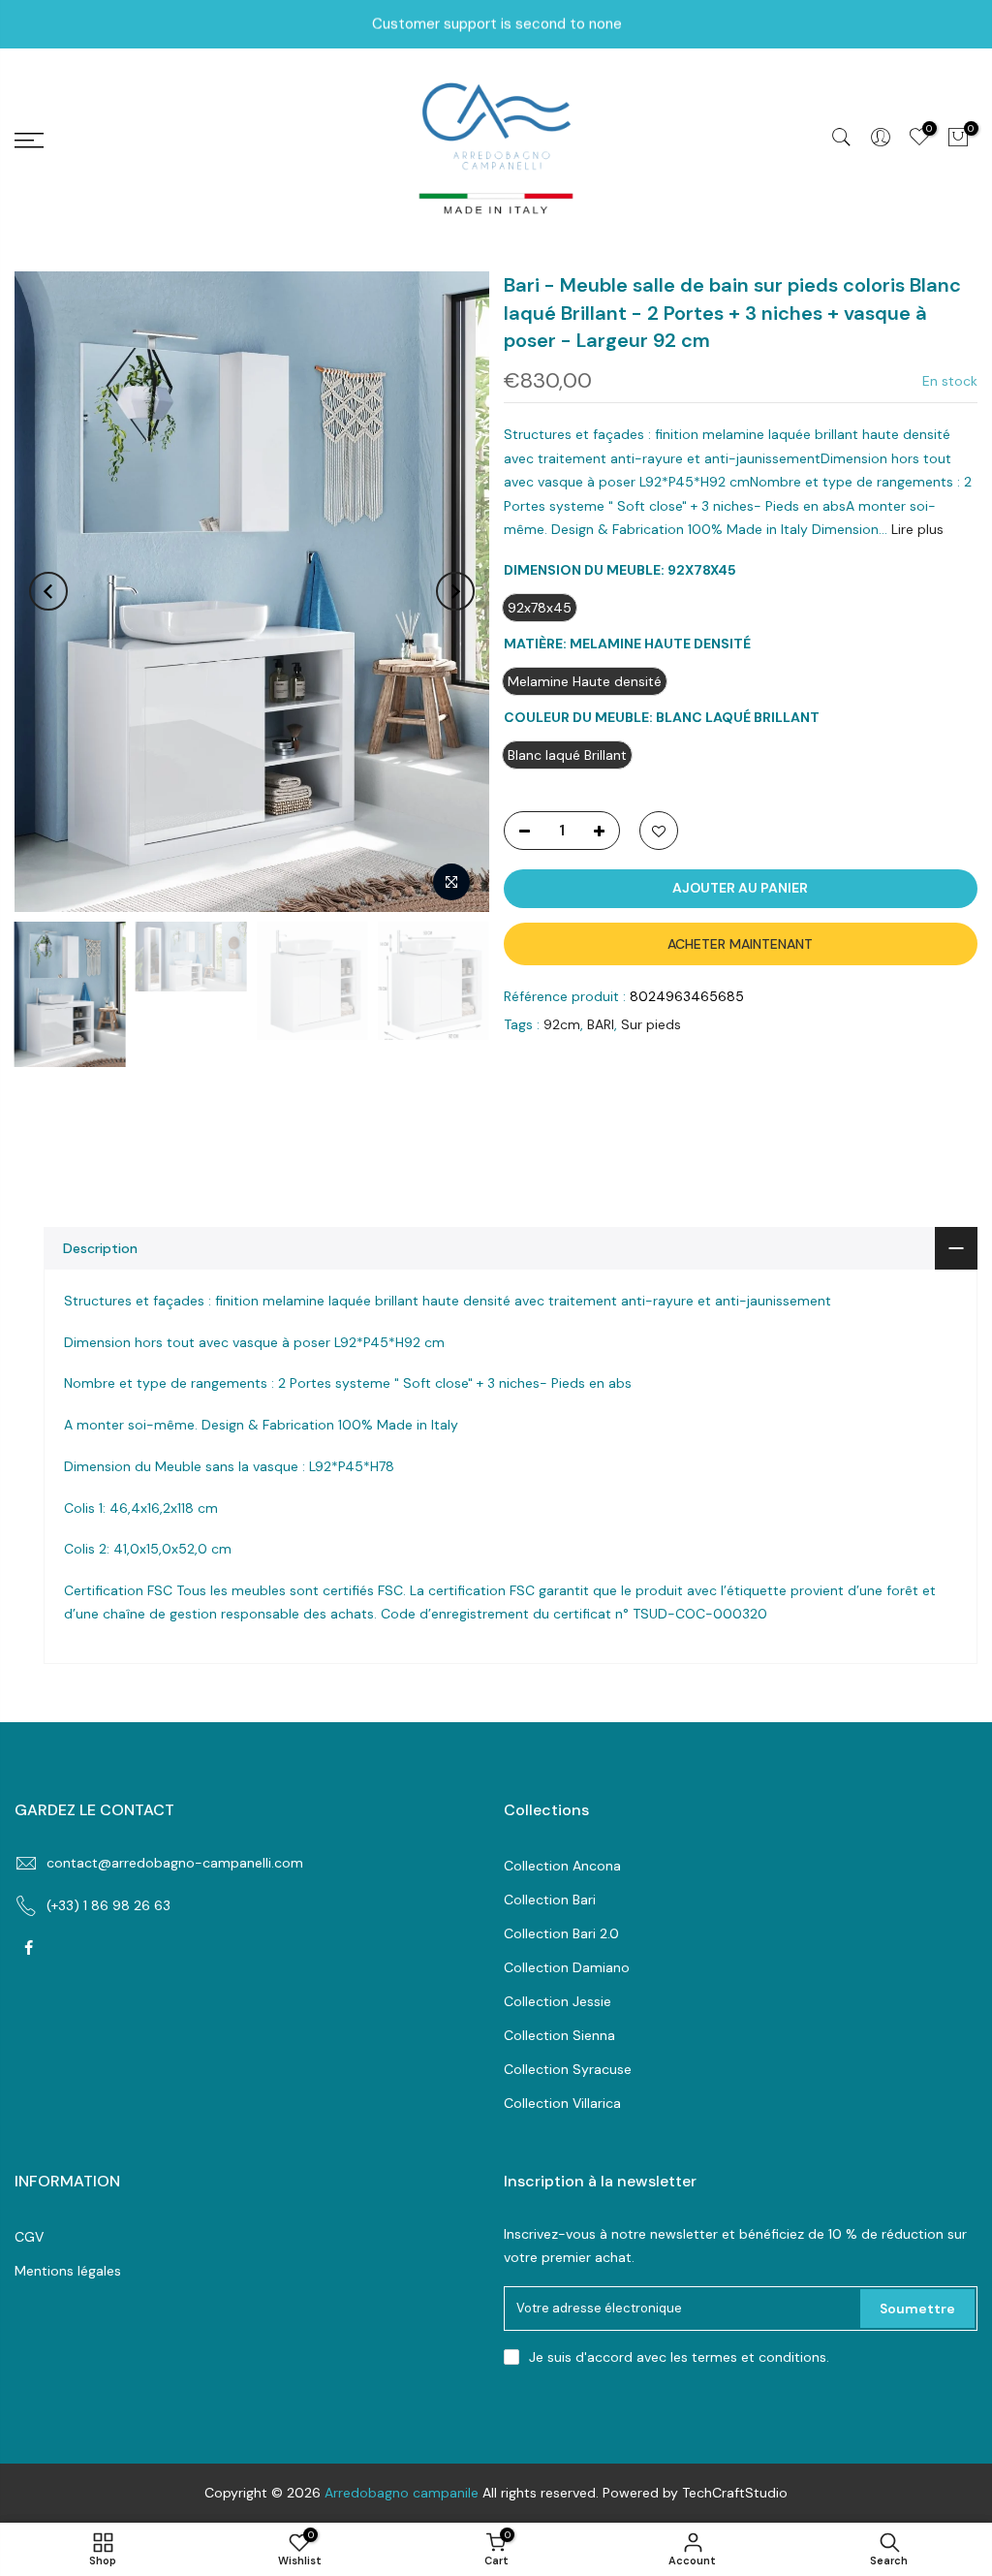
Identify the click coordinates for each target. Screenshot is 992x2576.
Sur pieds (651, 1024)
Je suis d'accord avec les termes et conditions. (679, 2357)
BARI (601, 1024)
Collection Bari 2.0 (561, 1933)
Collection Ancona (562, 1866)
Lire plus (915, 529)
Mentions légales (68, 2271)
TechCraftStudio (735, 2493)
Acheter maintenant (740, 944)
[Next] (455, 591)
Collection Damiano (567, 1967)
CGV (29, 2237)
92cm (562, 1024)
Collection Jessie (558, 2001)
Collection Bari (550, 1900)
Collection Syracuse (568, 2069)
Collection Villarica (562, 2103)
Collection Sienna (559, 2035)
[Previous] (48, 591)
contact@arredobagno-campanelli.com (175, 1863)
